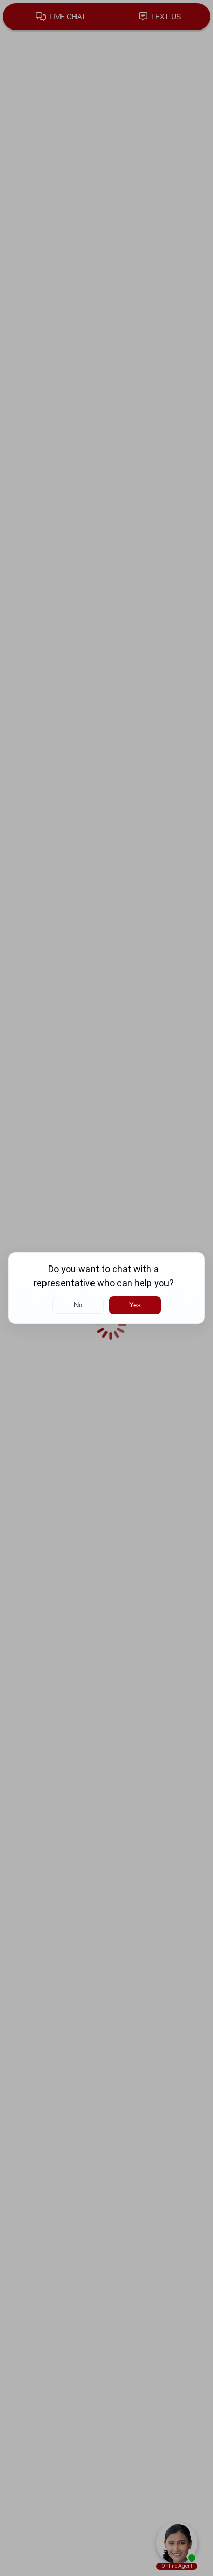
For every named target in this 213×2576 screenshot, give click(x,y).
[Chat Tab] (106, 1288)
